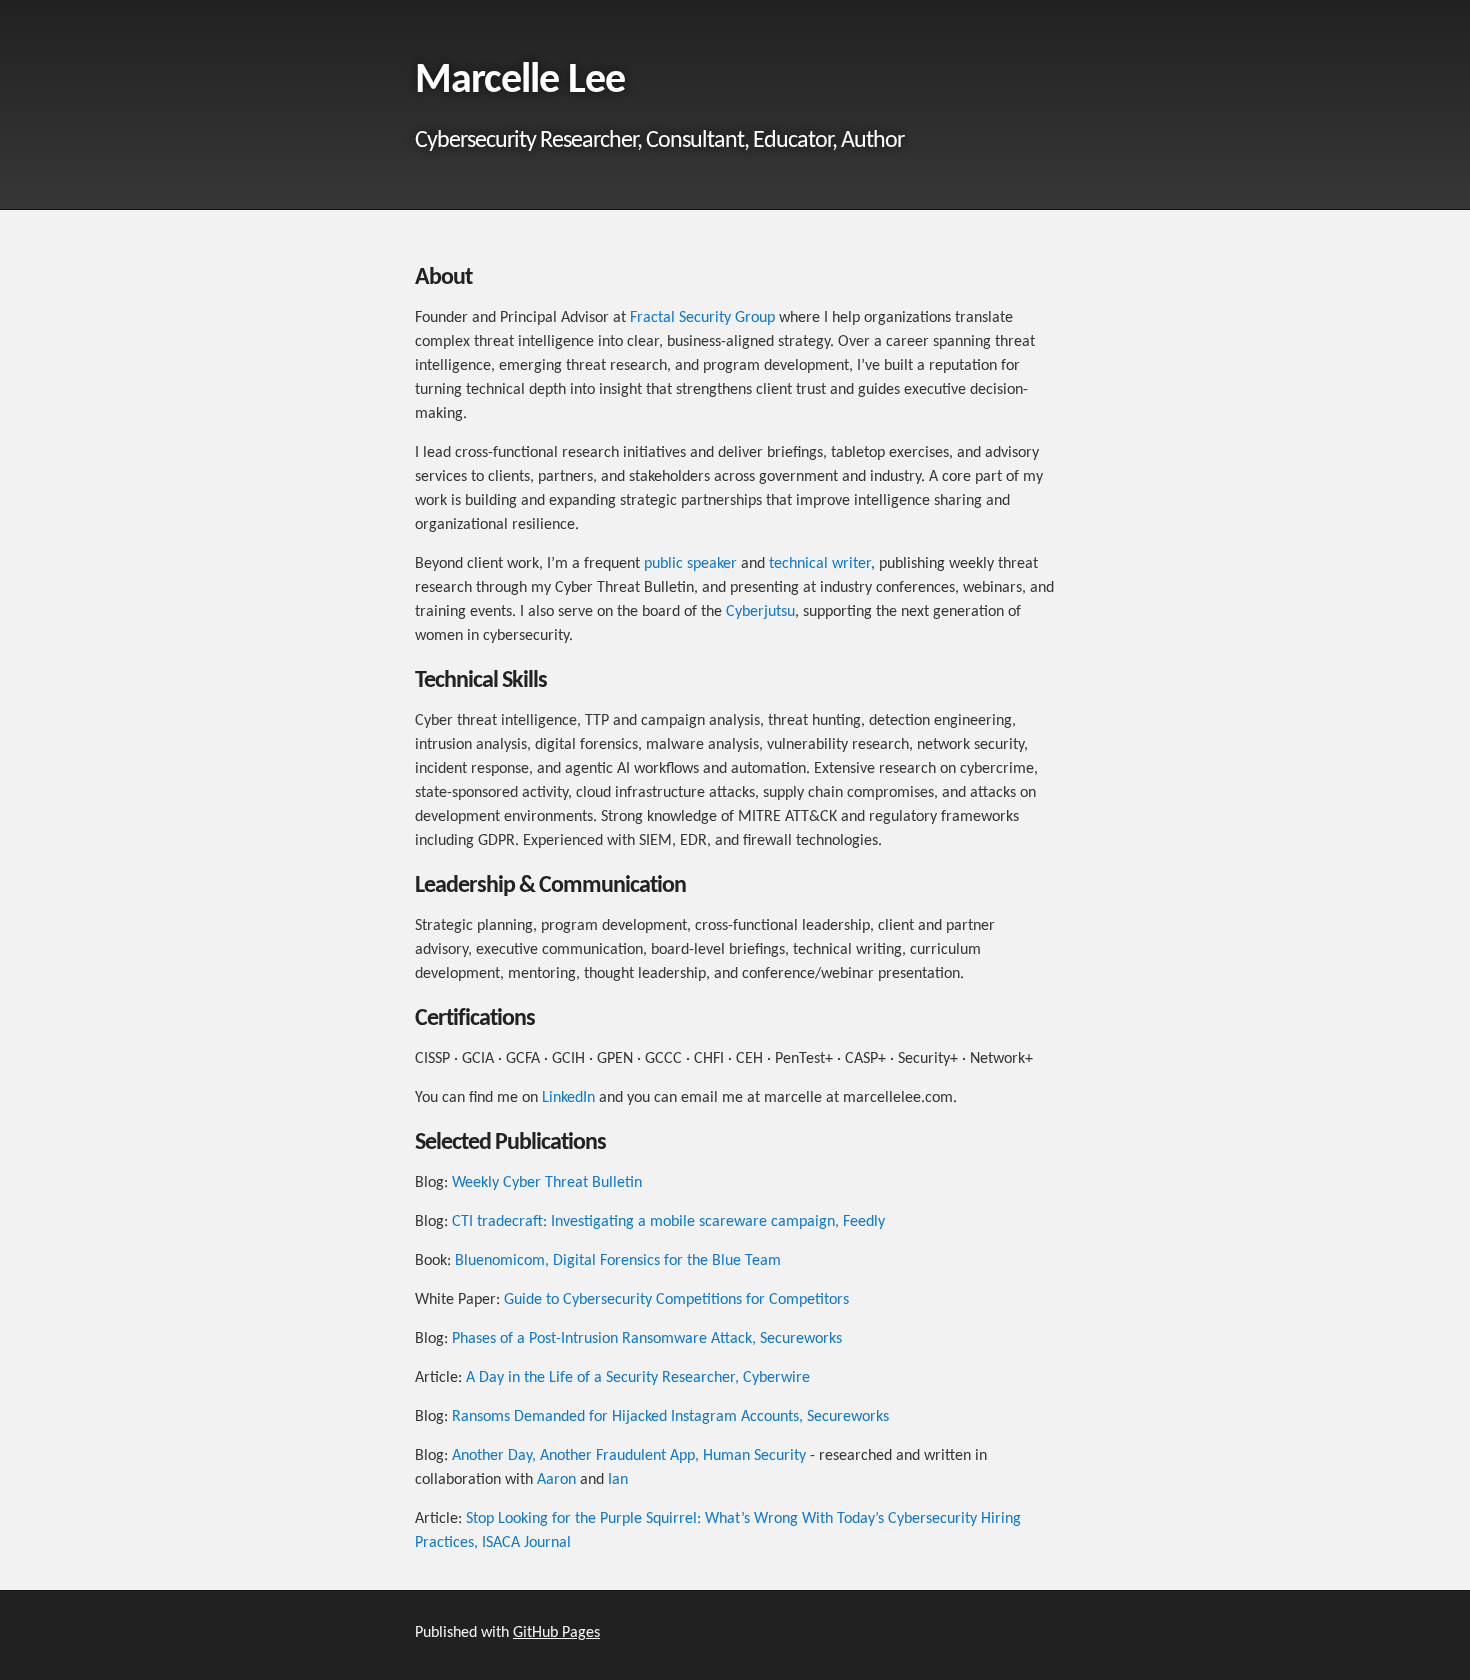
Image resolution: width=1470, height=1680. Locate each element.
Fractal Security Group (702, 318)
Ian (618, 1480)
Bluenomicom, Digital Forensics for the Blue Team (618, 1261)
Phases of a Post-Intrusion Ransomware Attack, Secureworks (647, 1339)
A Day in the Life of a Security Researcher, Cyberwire (638, 1378)
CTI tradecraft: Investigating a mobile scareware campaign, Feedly (668, 1222)
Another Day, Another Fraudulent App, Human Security (629, 1456)
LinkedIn (568, 1098)
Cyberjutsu (760, 612)
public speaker (690, 564)
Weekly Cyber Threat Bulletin (547, 1183)
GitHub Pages (556, 1633)
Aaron (556, 1480)
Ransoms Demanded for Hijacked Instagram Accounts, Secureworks (670, 1417)
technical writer (820, 564)
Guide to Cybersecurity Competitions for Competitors (676, 1300)
